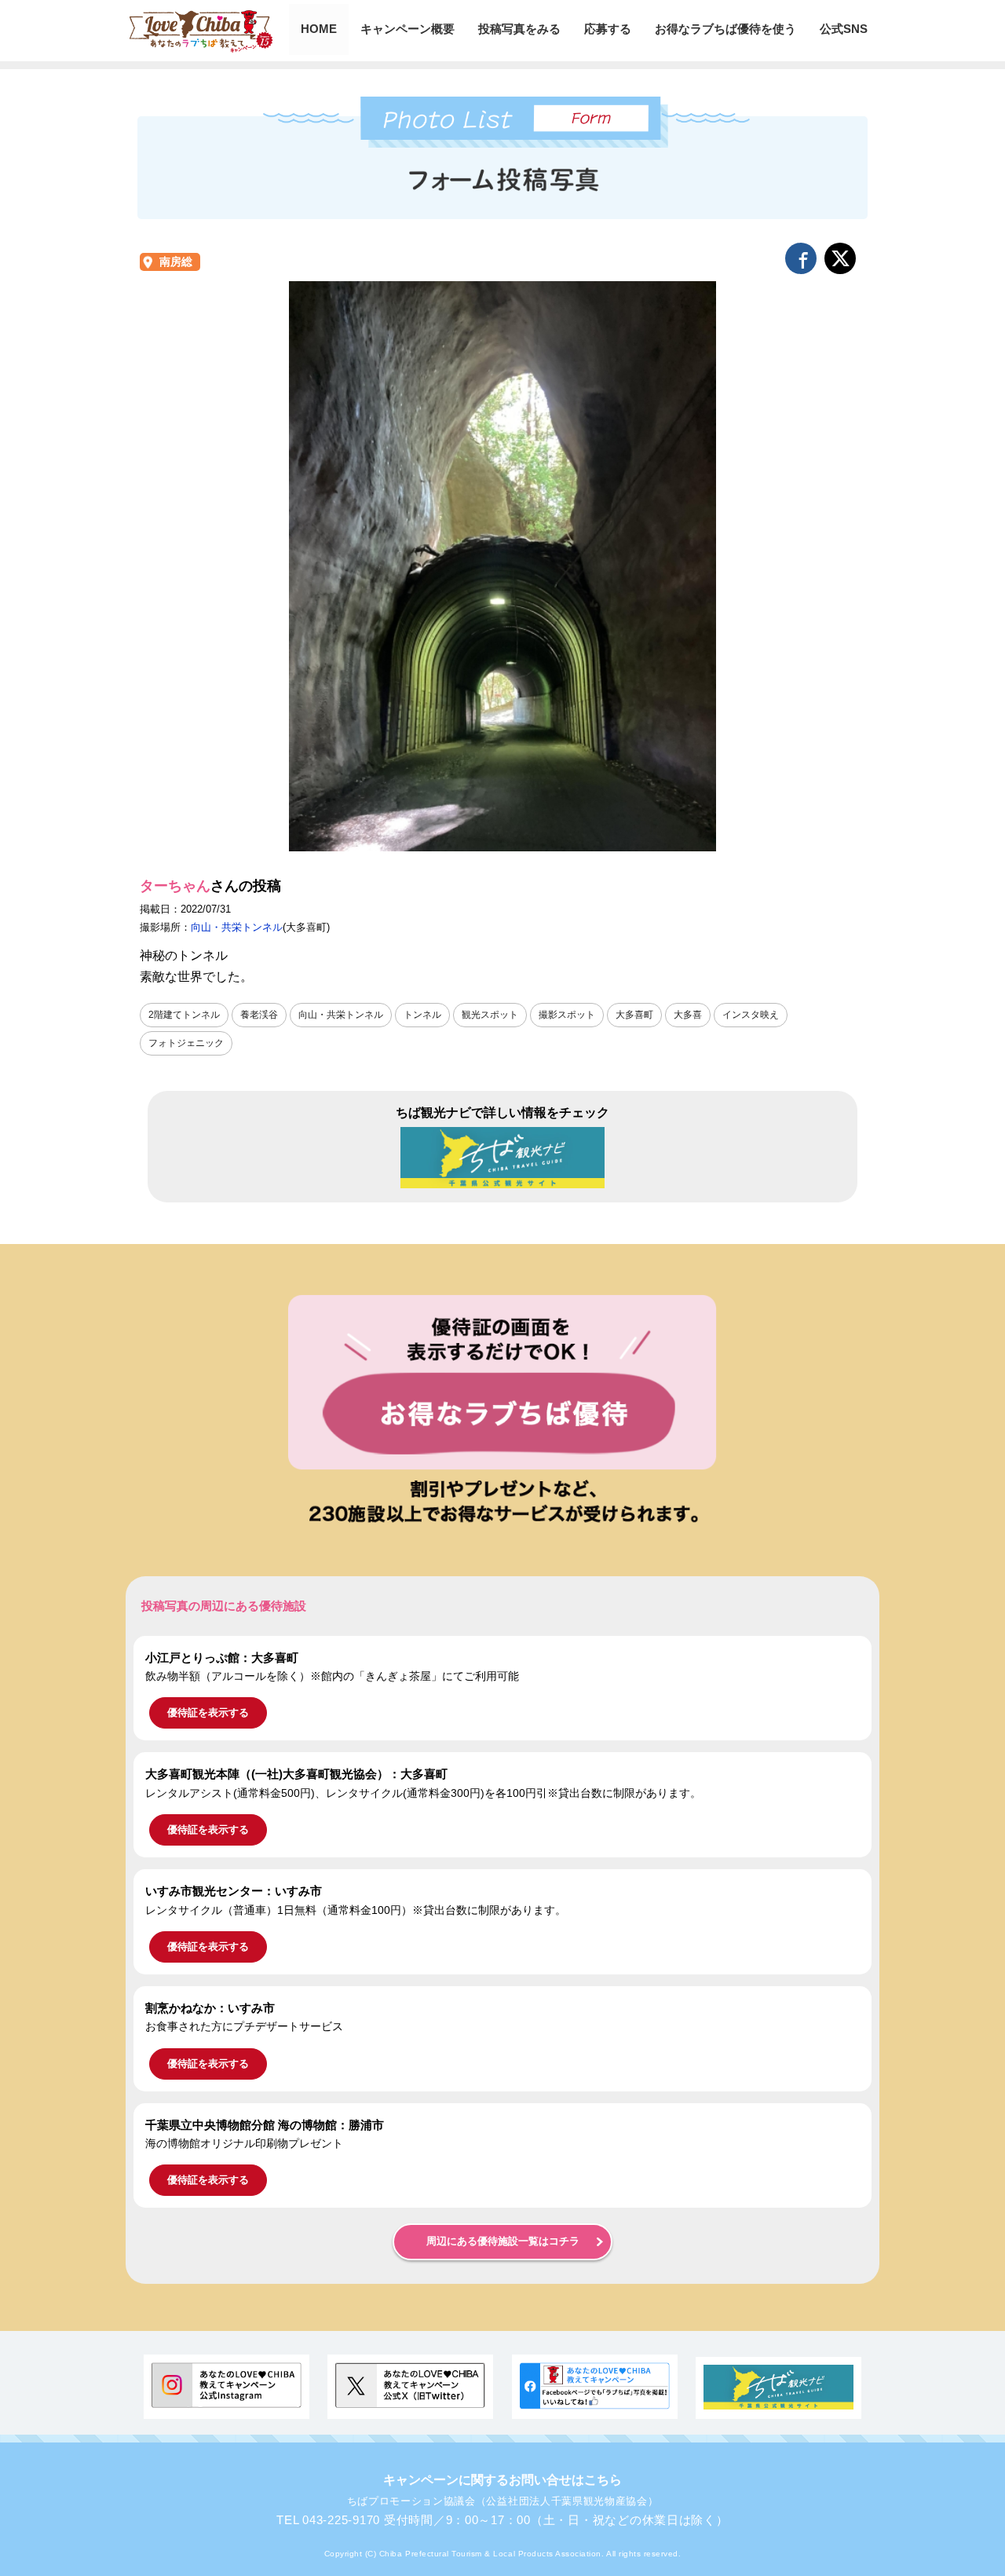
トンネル (422, 1015)
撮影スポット (567, 1015)
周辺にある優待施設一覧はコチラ (503, 2241)
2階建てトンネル (184, 1015)
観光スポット (490, 1015)
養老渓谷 (259, 1015)
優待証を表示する (208, 1712)
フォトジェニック (186, 1043)
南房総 (176, 262)
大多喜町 (634, 1015)
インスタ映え (751, 1015)
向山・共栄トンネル (237, 927)
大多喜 (688, 1015)
